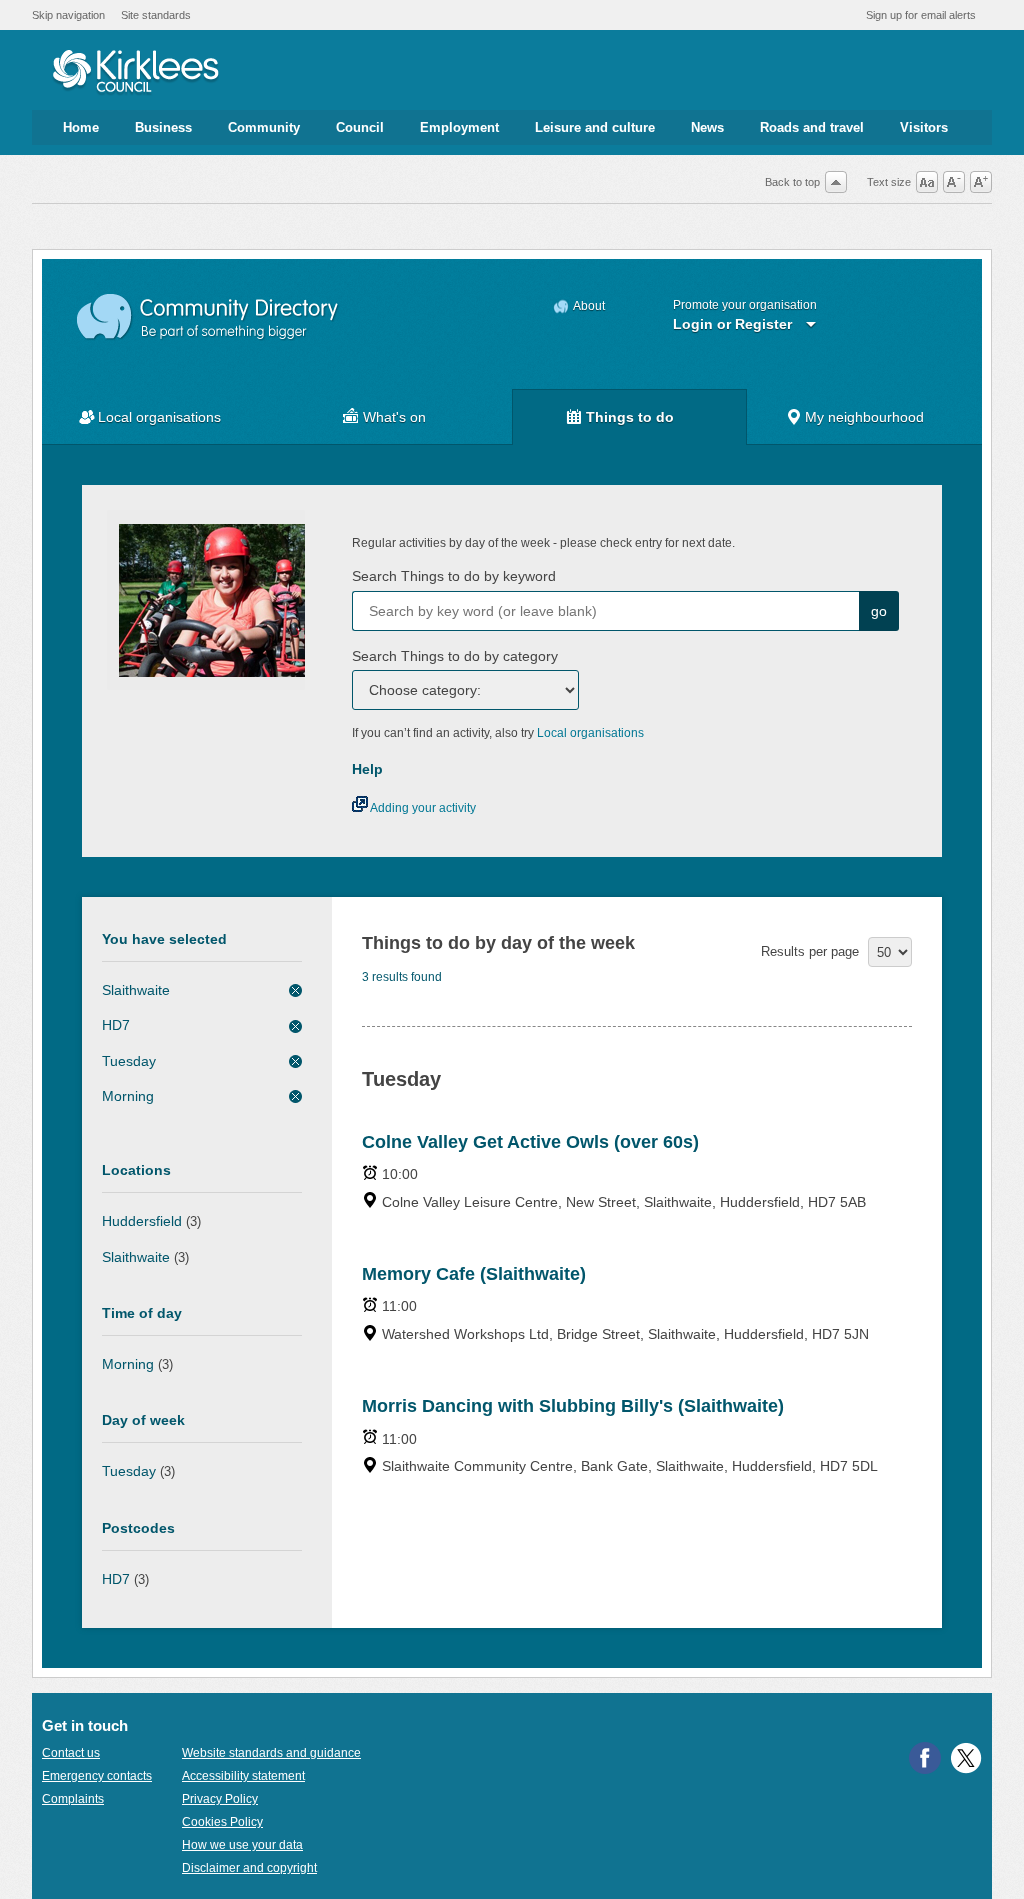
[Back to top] (836, 182)
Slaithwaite (136, 990)
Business (163, 127)
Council (360, 127)
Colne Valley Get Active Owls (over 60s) (530, 1142)
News (707, 127)
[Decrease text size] (954, 182)
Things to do (630, 417)
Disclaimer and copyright (249, 1868)
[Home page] (135, 73)
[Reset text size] (927, 182)
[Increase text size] (981, 182)
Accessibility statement (243, 1776)
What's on (394, 417)
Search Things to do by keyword (454, 576)
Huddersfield (142, 1221)
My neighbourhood (864, 417)
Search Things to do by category (455, 656)
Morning (128, 1096)
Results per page (810, 951)
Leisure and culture (595, 127)
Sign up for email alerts (921, 15)
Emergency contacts (97, 1776)
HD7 (116, 1025)
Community (264, 127)
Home (81, 127)
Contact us (71, 1753)
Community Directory (208, 317)
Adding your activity (422, 808)
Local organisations (159, 417)
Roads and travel (812, 127)
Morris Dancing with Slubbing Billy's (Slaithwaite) (573, 1406)
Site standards (156, 15)
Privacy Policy (220, 1799)
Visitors (924, 127)
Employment (459, 127)
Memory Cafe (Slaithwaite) (474, 1274)
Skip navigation (68, 15)
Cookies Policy (222, 1822)
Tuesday (129, 1061)
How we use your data (242, 1845)
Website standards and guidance (271, 1753)
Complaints (73, 1799)
